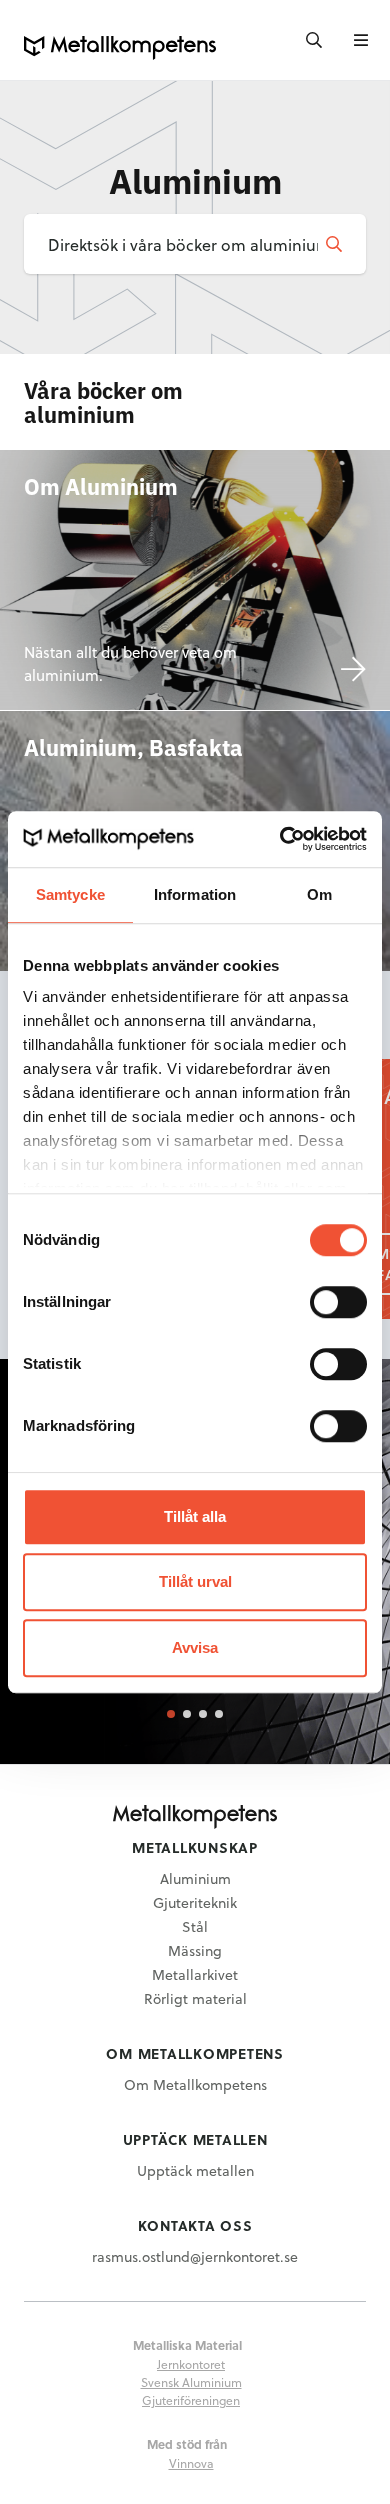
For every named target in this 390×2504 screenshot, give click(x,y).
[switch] (338, 1302)
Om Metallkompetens (195, 2084)
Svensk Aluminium (191, 2382)
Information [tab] (195, 894)
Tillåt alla (195, 1516)
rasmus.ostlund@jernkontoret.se (195, 2256)
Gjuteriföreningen (191, 2400)
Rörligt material (195, 1998)
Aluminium (195, 1878)
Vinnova (191, 2463)
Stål (195, 1926)
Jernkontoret (191, 2364)
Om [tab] (319, 894)
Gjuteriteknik (195, 1902)
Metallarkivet (195, 1974)
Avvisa (195, 1647)
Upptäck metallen (195, 2170)
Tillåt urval (195, 1581)
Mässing (195, 1950)
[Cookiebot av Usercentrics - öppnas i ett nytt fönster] (280, 839)
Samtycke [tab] (70, 894)
